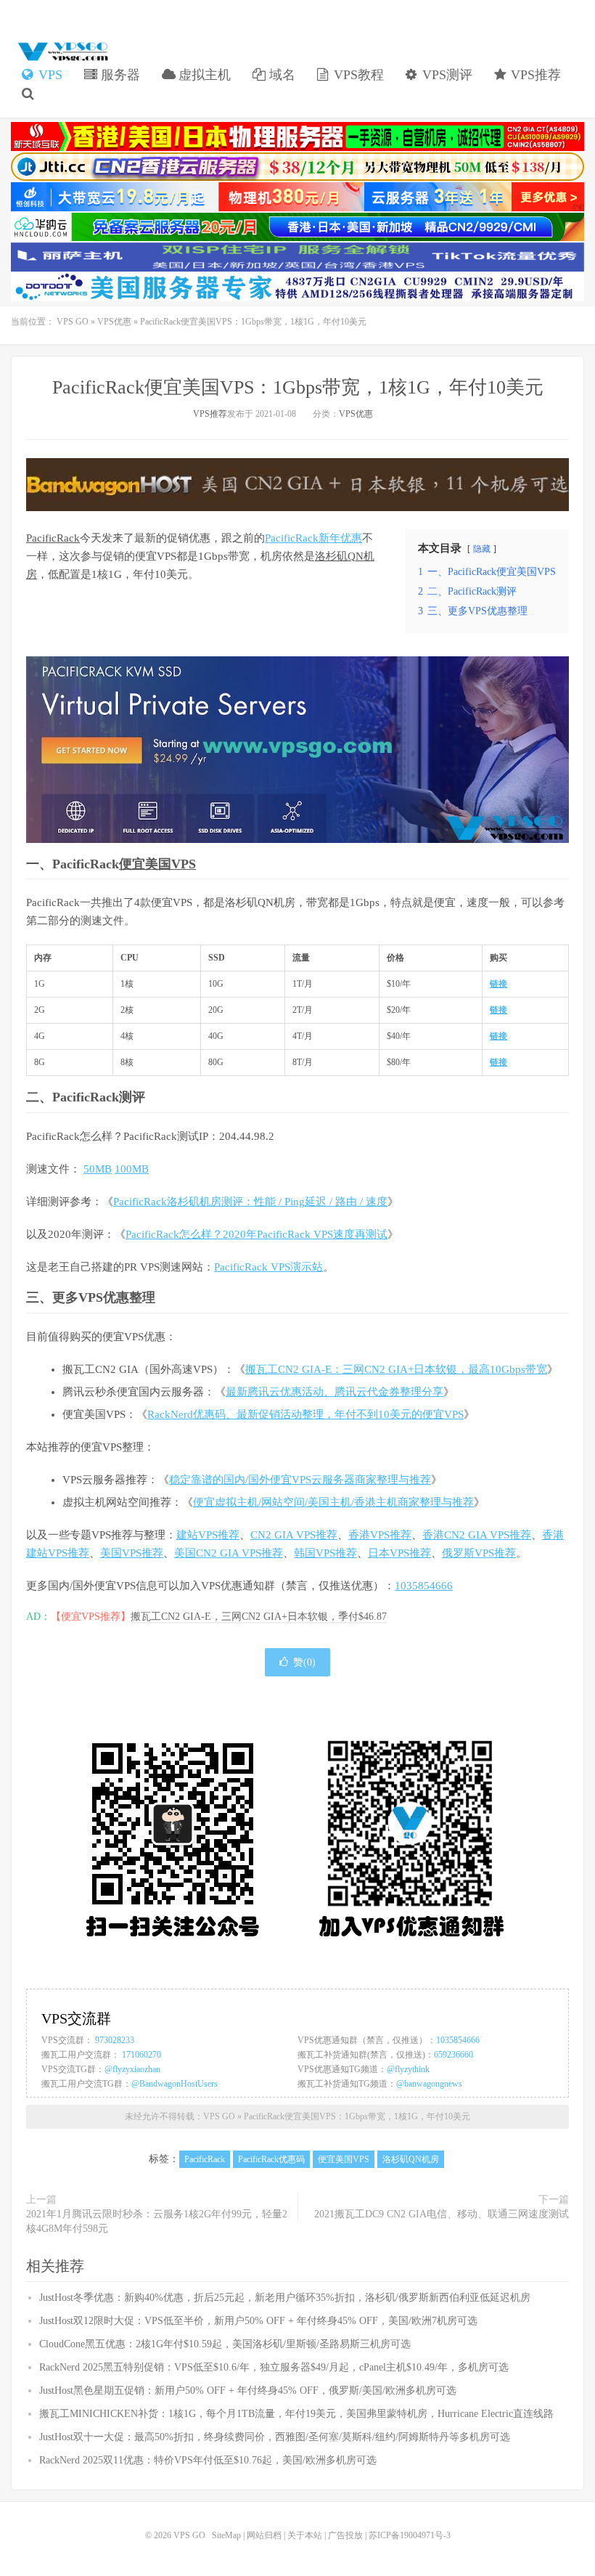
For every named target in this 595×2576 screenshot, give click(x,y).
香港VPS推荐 (380, 1535)
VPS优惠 (114, 322)
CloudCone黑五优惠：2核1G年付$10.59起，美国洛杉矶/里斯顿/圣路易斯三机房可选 (225, 2344)
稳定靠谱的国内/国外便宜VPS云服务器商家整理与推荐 (300, 1480)
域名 (280, 75)
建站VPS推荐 (208, 1535)
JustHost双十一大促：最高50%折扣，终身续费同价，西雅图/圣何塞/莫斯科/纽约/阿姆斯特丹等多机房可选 (275, 2437)
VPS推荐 (534, 75)
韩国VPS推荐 (325, 1553)
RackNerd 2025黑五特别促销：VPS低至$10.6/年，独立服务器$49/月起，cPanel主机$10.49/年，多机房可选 (274, 2367)
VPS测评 (446, 75)
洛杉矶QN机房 (411, 2159)
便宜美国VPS (157, 864)
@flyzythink (408, 2069)
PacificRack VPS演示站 (268, 1267)
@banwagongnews (429, 2084)
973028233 (115, 2040)
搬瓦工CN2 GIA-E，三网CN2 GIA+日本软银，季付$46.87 (259, 1617)
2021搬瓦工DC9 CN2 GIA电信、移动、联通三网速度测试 (442, 2214)
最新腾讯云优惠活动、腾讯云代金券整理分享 (335, 1392)
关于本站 (305, 2535)
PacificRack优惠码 (271, 2159)
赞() (304, 1662)
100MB (132, 1169)
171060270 (141, 2055)
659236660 (454, 2055)
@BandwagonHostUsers (175, 2084)
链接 (498, 984)
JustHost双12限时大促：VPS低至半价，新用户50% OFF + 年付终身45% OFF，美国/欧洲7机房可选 (258, 2321)
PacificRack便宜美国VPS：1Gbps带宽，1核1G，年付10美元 (298, 387)
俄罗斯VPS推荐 (479, 1553)
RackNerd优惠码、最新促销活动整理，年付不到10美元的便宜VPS (305, 1414)
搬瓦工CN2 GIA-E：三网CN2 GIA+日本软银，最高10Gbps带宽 (396, 1369)
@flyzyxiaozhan (132, 2069)
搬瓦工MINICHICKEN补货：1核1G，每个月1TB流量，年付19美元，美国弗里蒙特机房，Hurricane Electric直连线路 (296, 2414)
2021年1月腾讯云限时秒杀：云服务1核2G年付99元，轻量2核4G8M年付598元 (157, 2221)
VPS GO (62, 52)
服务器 (119, 75)
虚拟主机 (203, 75)
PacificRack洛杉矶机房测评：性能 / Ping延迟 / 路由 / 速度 (250, 1202)
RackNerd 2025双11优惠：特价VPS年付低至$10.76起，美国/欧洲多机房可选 (208, 2460)
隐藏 (482, 549)
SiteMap (226, 2535)
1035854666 (424, 1586)
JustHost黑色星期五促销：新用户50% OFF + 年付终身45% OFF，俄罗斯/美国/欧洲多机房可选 (248, 2390)
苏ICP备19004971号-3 (410, 2535)
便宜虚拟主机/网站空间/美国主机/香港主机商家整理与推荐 (333, 1502)
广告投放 (345, 2535)
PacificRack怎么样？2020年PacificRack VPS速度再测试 (257, 1234)
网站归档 (264, 2535)
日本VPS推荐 (399, 1553)
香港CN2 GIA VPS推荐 (477, 1535)
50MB (98, 1169)
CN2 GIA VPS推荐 (294, 1535)
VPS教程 (357, 75)
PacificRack (53, 538)
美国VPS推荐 (132, 1553)
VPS (49, 75)
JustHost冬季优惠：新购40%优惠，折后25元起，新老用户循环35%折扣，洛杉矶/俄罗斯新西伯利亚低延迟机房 (285, 2298)
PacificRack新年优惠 (313, 538)
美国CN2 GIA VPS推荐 (229, 1553)
